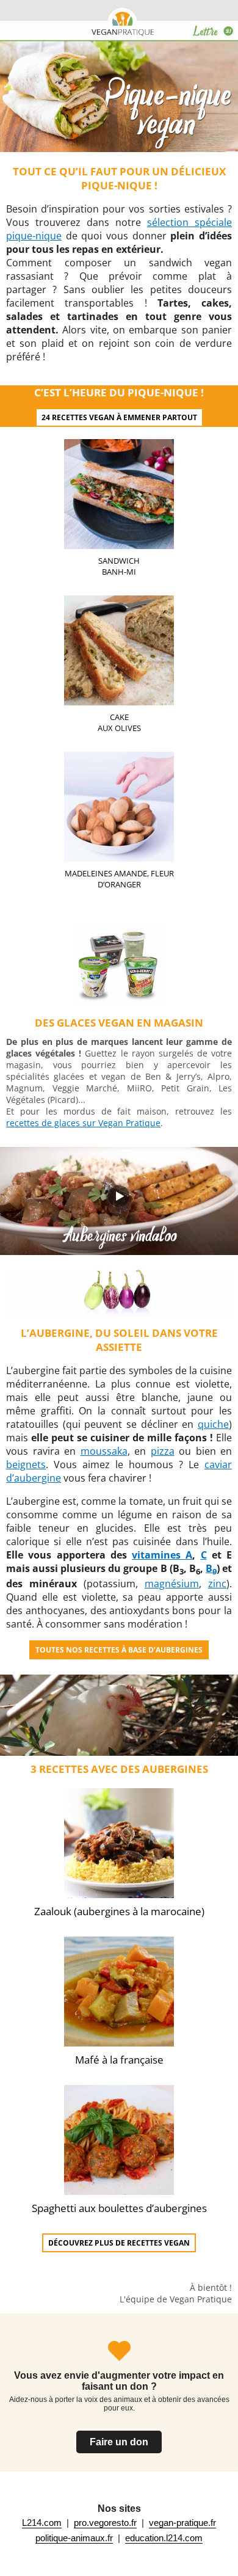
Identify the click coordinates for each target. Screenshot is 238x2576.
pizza (163, 1451)
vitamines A (162, 1555)
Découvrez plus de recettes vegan (119, 2243)
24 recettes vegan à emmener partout (119, 417)
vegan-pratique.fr (182, 2523)
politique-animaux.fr (74, 2538)
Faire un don (119, 2442)
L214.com (42, 2523)
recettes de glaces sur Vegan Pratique (83, 1123)
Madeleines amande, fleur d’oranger (119, 879)
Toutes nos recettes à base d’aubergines (119, 1650)
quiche (213, 1424)
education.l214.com (164, 2538)
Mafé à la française (119, 2060)
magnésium (172, 1584)
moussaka (104, 1451)
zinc (217, 1584)
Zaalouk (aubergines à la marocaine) (119, 1911)
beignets (26, 1464)
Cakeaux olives (119, 722)
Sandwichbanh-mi (119, 566)
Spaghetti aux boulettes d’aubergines (119, 2208)
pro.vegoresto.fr (105, 2523)
